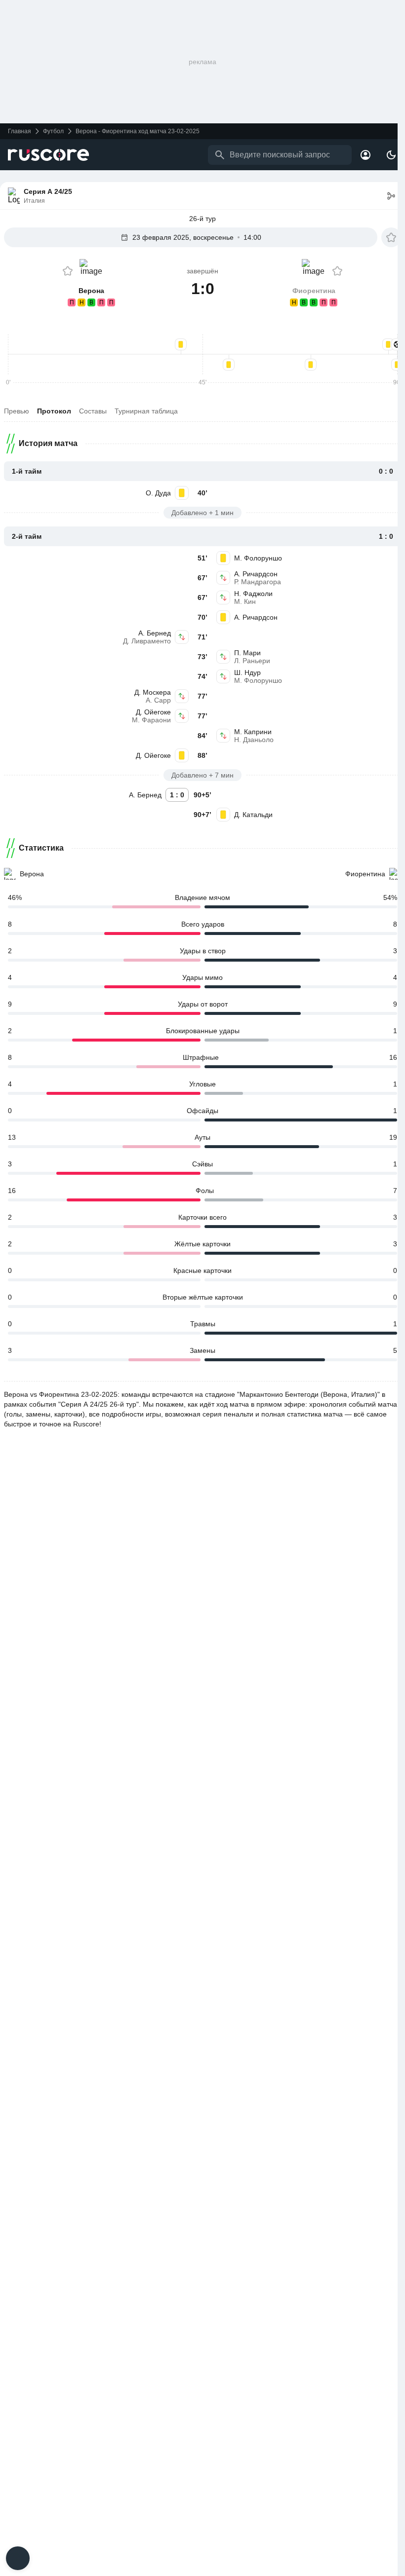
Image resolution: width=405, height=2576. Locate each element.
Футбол (53, 131)
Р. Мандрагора (258, 582)
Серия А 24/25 (48, 191)
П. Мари (247, 653)
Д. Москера (153, 692)
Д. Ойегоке (153, 712)
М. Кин (245, 601)
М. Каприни (253, 732)
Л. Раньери (252, 661)
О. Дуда (158, 493)
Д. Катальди (253, 815)
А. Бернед (155, 633)
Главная (20, 131)
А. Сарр (158, 700)
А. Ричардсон (256, 574)
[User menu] (365, 155)
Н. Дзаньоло (254, 740)
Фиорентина (365, 874)
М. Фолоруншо (258, 558)
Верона (32, 874)
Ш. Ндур (247, 672)
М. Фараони (151, 720)
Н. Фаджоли (253, 594)
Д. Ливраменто (147, 641)
